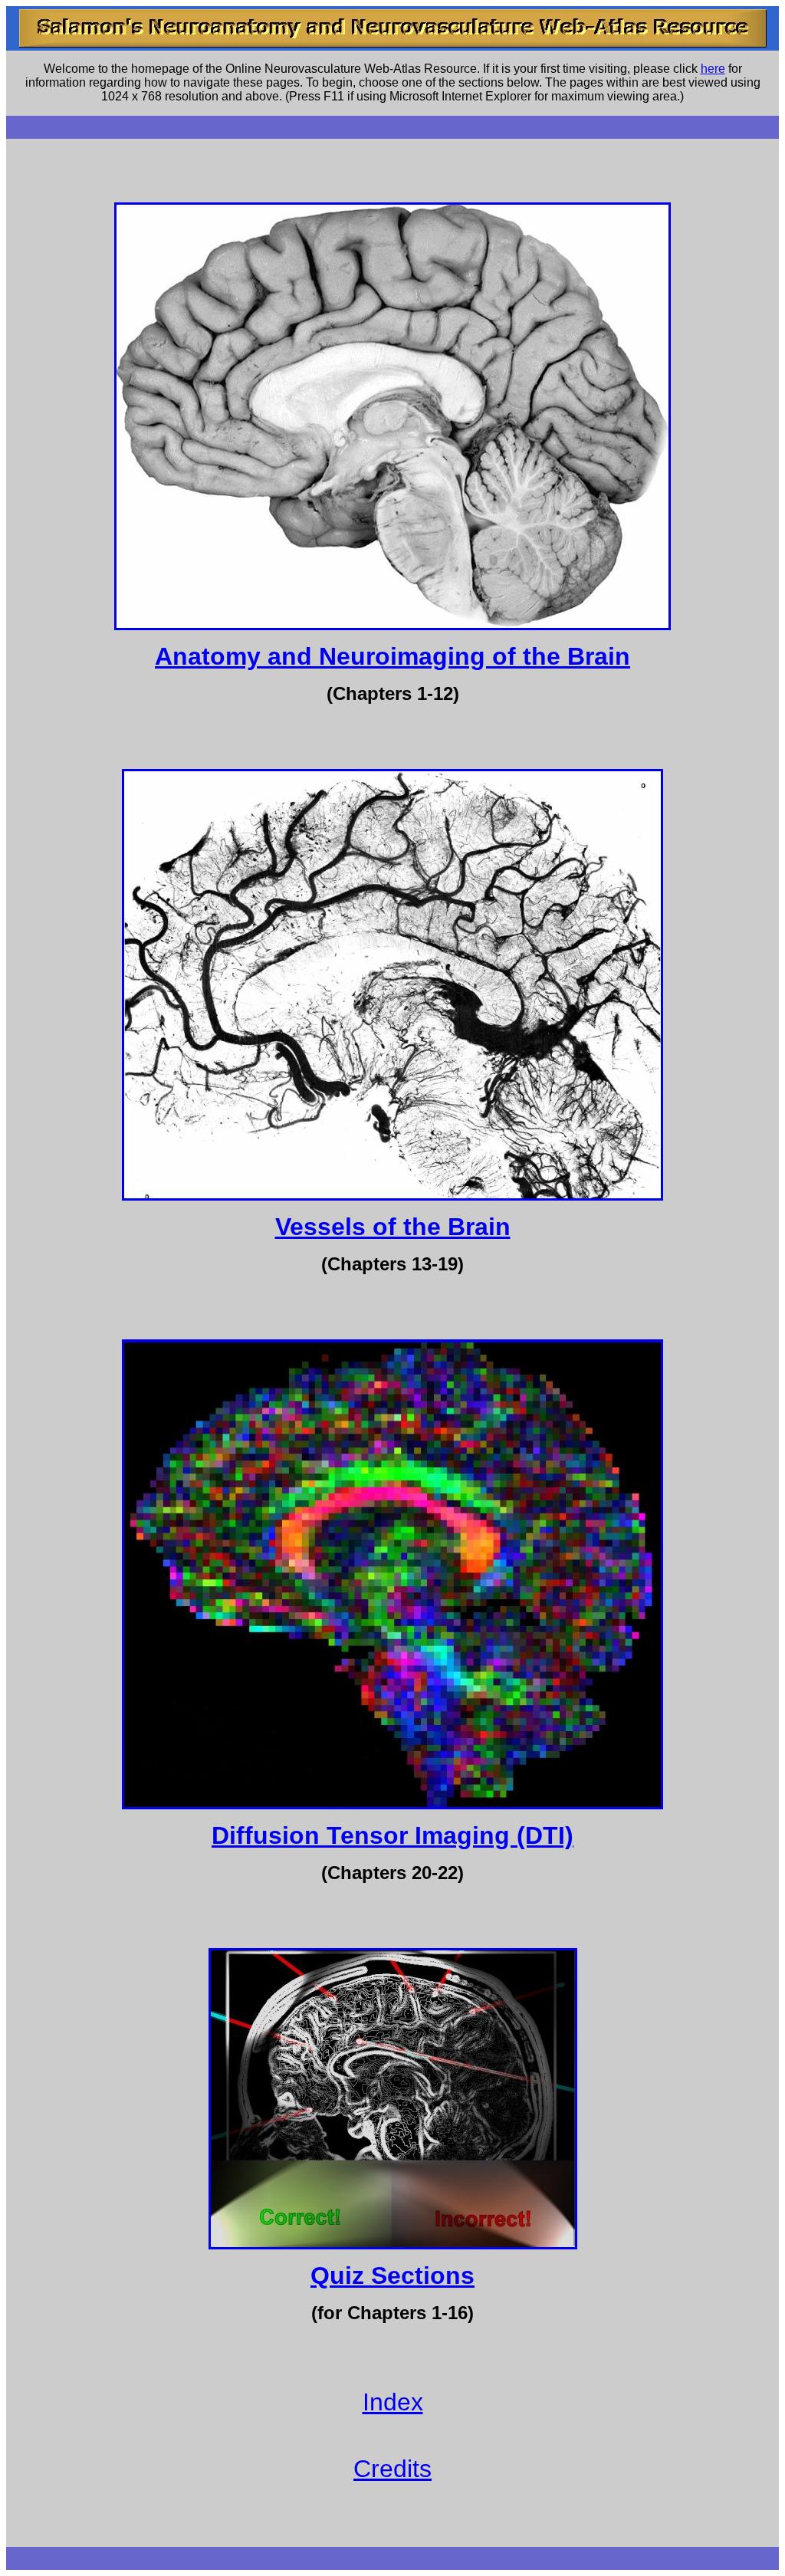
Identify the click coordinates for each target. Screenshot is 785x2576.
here (713, 69)
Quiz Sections (392, 2275)
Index (393, 2402)
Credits (392, 2469)
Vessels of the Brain (393, 1227)
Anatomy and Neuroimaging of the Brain (392, 656)
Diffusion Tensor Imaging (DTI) (392, 1835)
